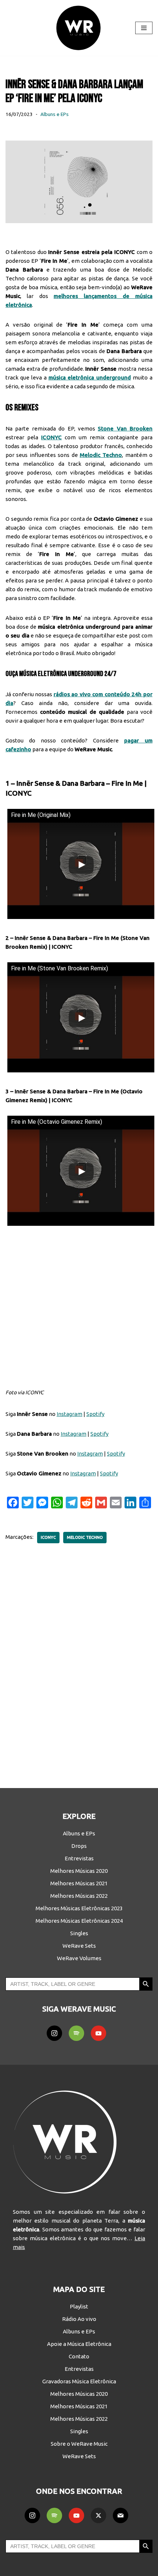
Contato (79, 2356)
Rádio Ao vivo (79, 2319)
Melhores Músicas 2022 (79, 1896)
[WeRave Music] (79, 28)
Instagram (69, 1414)
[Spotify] (76, 2033)
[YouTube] (98, 2033)
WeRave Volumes (79, 1958)
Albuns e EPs (55, 114)
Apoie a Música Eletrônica (79, 2344)
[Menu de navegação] (144, 28)
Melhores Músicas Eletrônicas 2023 (79, 1908)
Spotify (95, 1414)
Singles (79, 1933)
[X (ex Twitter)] (98, 2515)
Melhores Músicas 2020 (79, 1871)
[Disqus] (79, 1661)
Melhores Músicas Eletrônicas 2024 (79, 1921)
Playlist (79, 2306)
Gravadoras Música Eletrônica (79, 2381)
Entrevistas (79, 1858)
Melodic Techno (85, 1537)
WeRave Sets (79, 1946)
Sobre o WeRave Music (79, 2444)
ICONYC (48, 1537)
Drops (79, 1846)
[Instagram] (54, 2033)
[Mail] (121, 2515)
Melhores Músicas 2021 (79, 1883)
